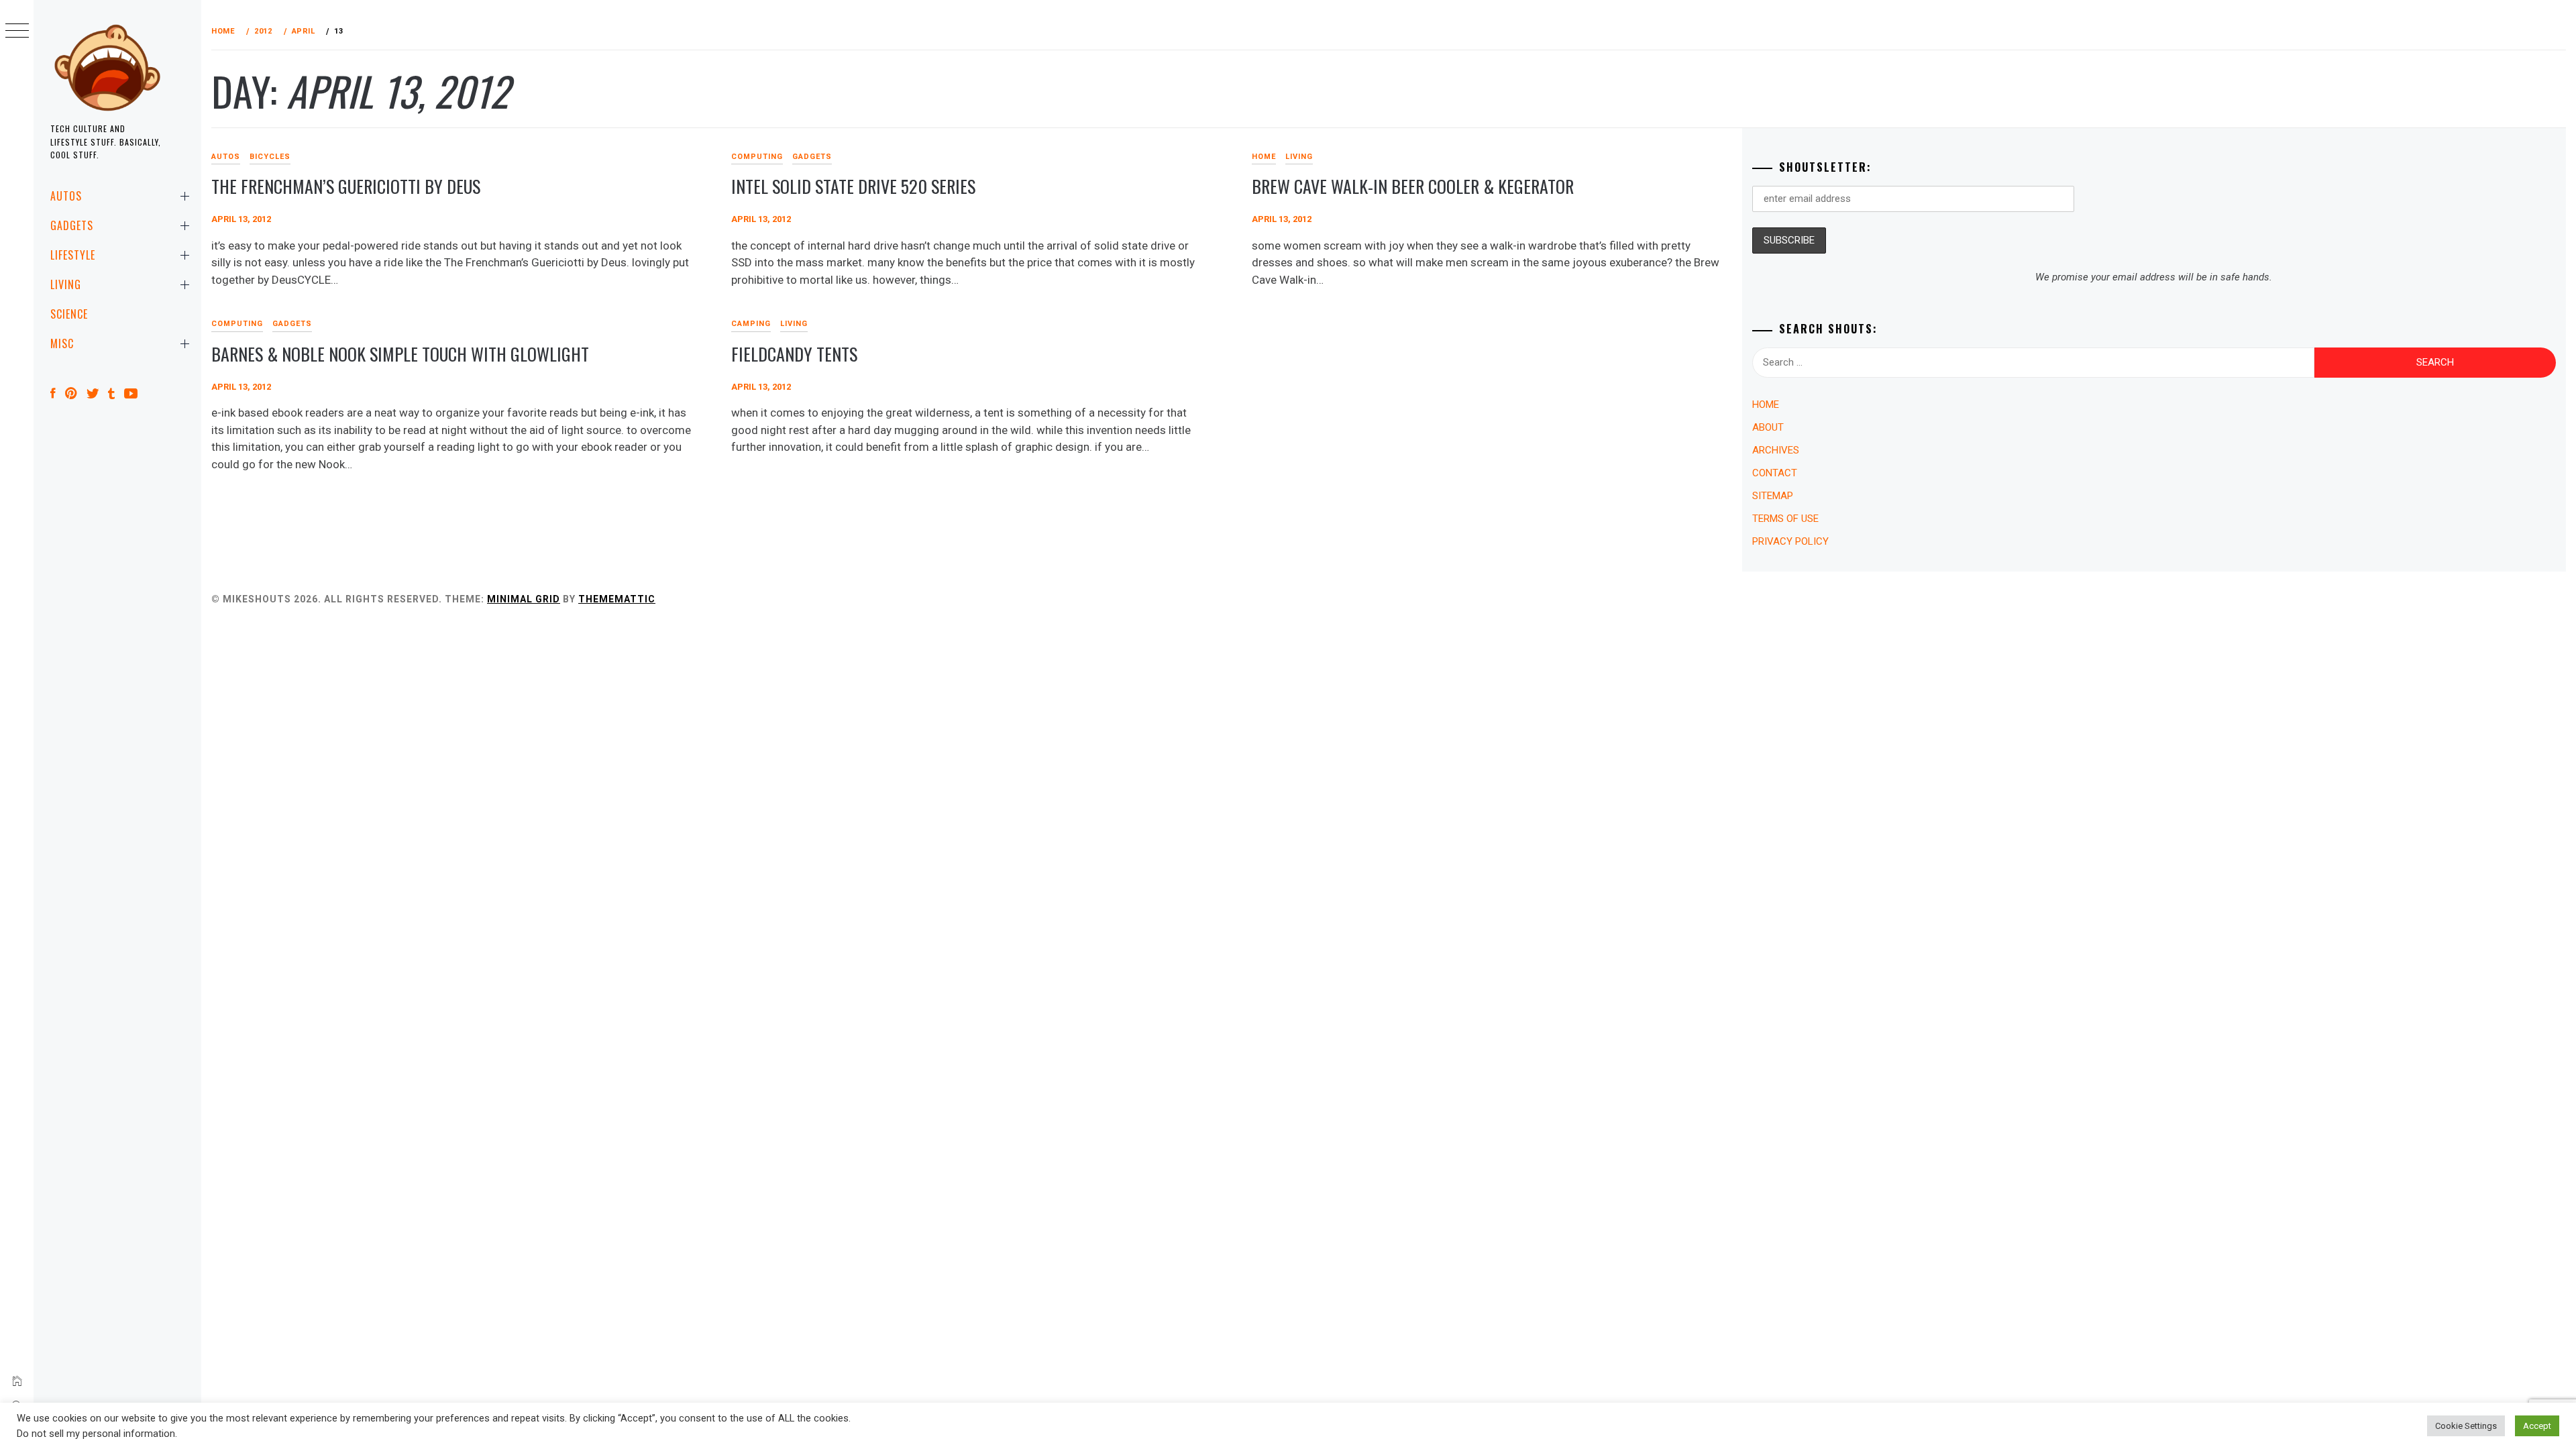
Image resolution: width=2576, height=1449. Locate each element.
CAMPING (751, 324)
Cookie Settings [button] (2466, 1426)
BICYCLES (270, 157)
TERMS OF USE (1785, 519)
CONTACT (1775, 473)
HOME (1264, 157)
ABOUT (1768, 427)
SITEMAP (1773, 496)
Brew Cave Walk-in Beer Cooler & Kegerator (1413, 186)
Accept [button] (2537, 1426)
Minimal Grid (524, 599)
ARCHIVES (1776, 450)
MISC (62, 343)
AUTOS (66, 196)
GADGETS (72, 225)
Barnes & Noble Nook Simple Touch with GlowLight (400, 354)
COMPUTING (757, 157)
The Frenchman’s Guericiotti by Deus (346, 186)
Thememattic (617, 599)
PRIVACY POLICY (1790, 541)
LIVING (66, 284)
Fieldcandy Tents (794, 354)
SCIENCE (69, 314)
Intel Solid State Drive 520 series (853, 186)
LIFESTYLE (73, 255)
